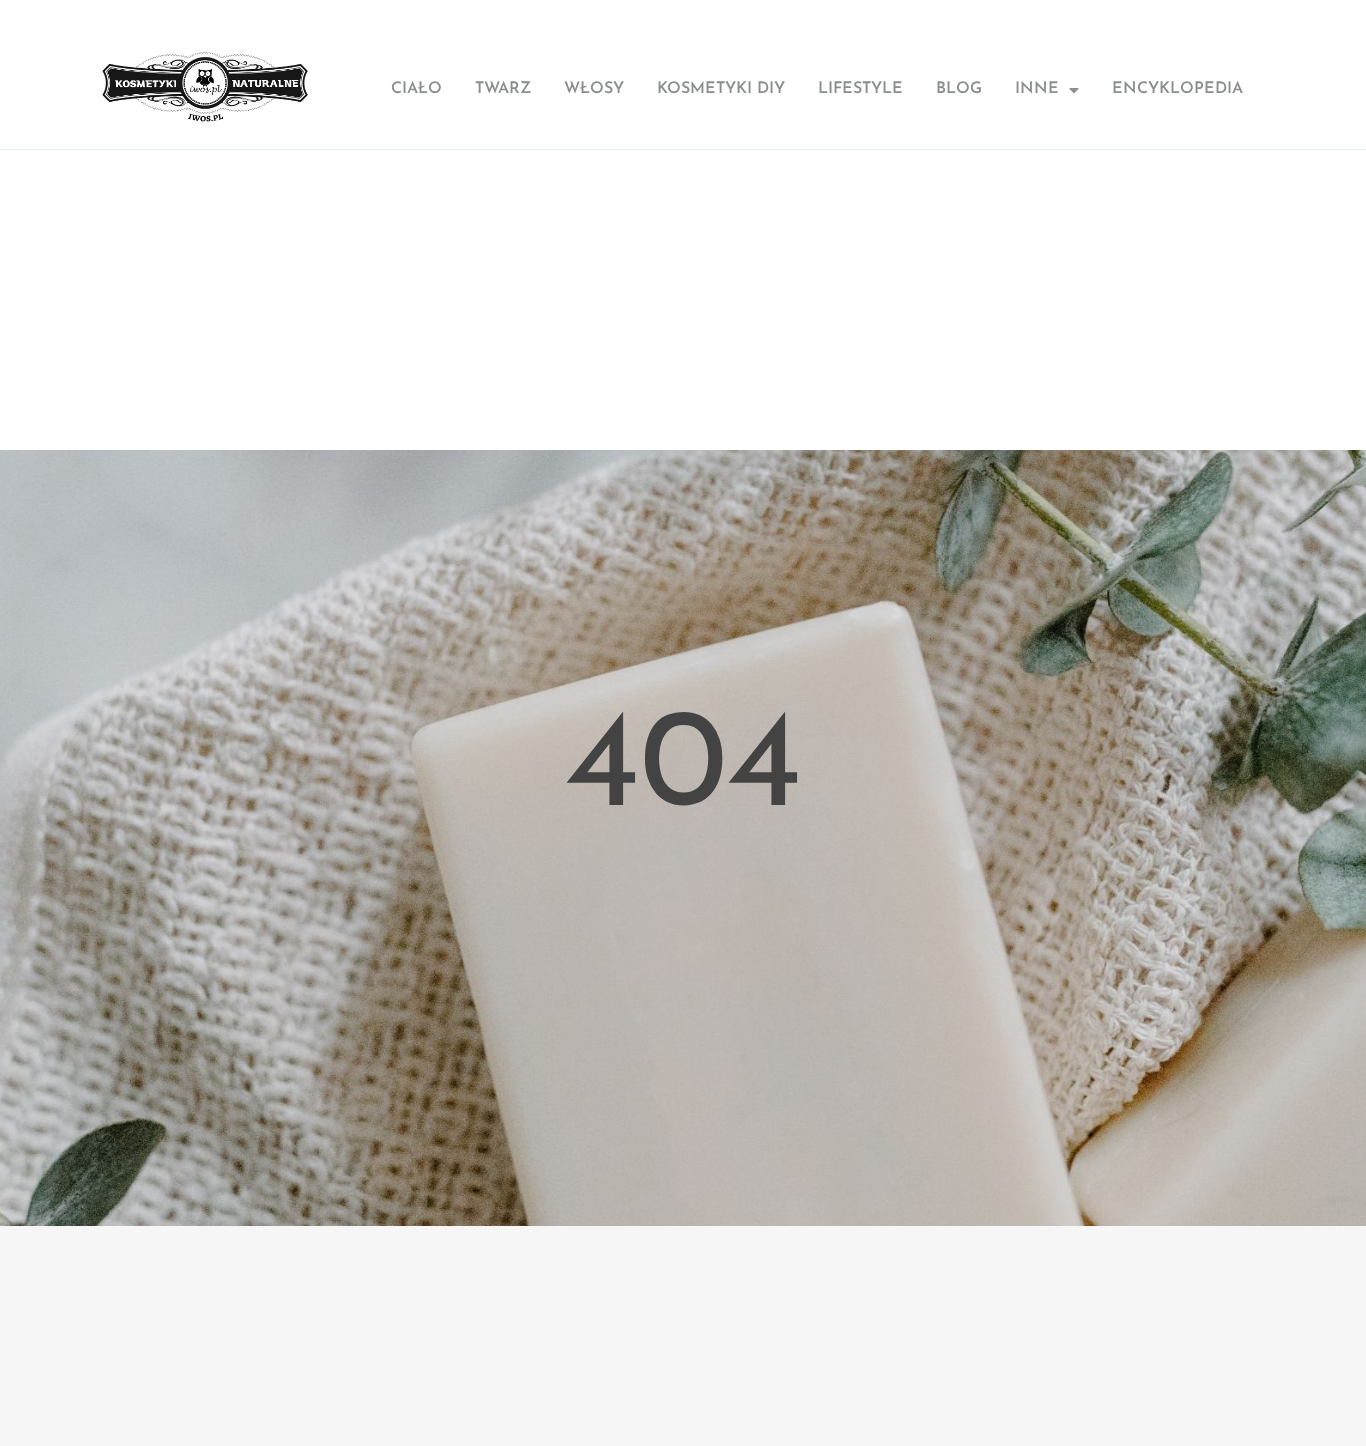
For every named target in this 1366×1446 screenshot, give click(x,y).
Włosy (594, 89)
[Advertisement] (683, 300)
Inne (1037, 89)
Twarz (503, 89)
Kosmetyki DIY (721, 89)
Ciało (416, 89)
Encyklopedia (1177, 89)
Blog (959, 89)
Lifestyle (860, 89)
